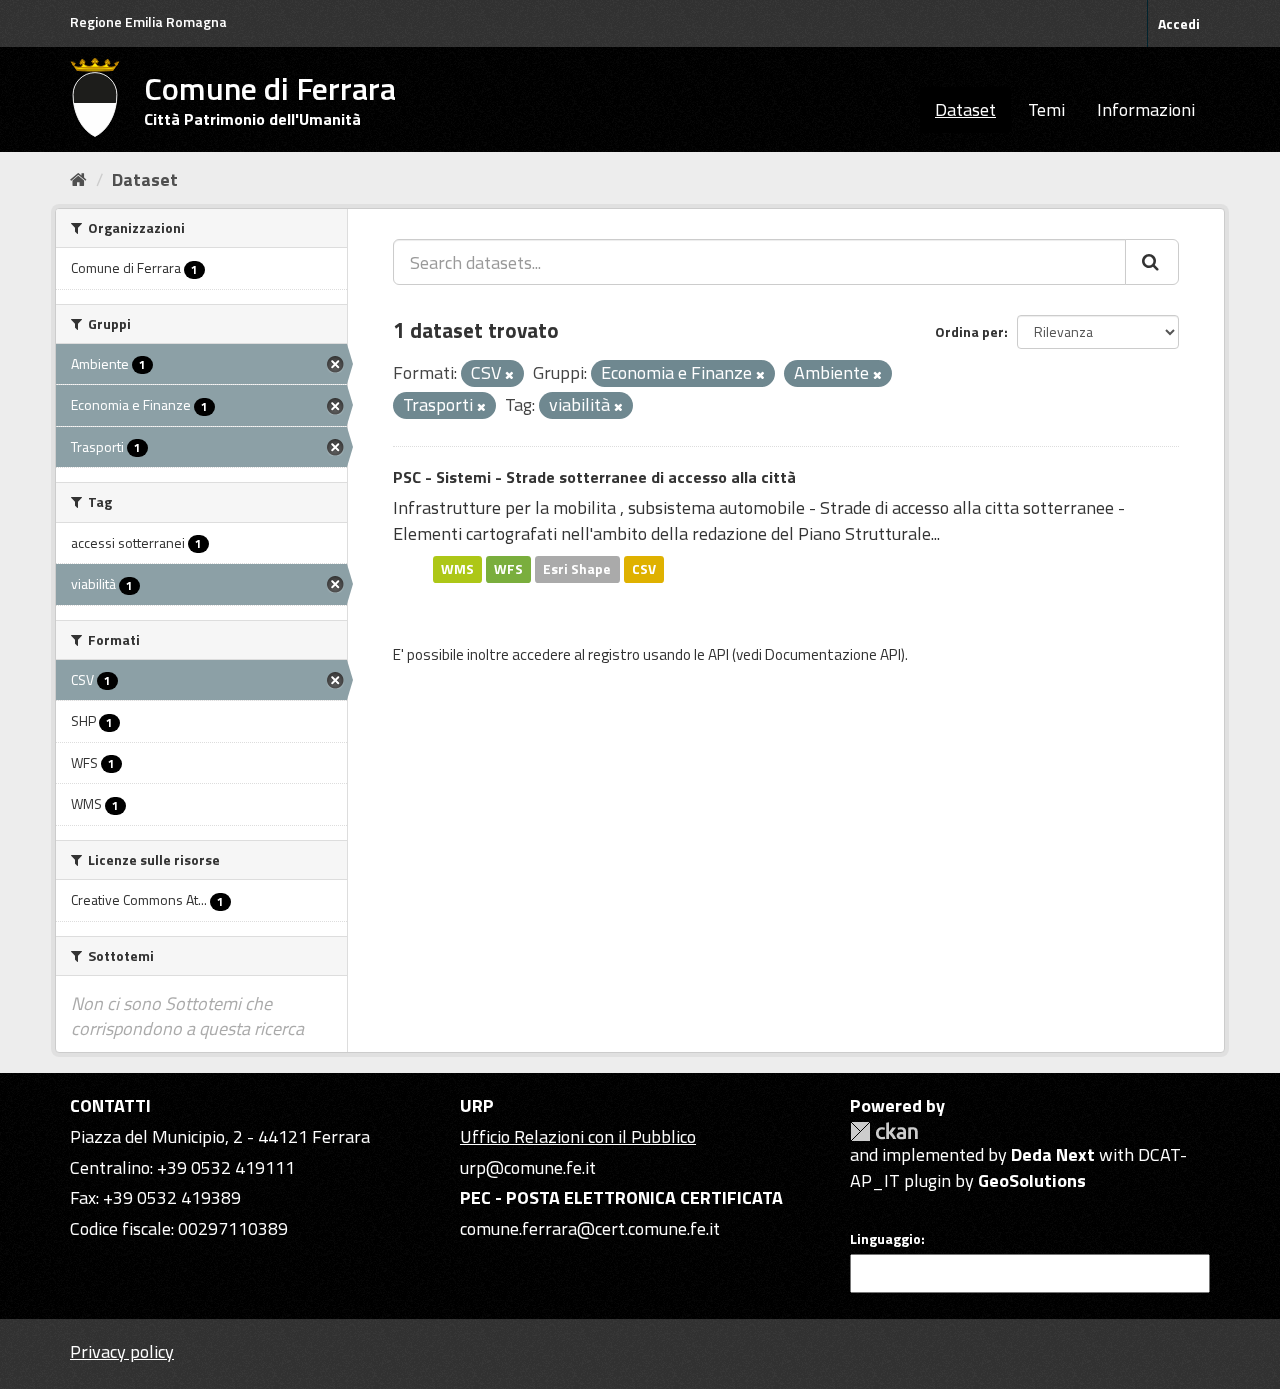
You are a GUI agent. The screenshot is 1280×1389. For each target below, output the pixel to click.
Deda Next (1053, 1154)
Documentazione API (833, 654)
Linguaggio (885, 1239)
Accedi (1179, 23)
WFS (508, 569)
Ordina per (969, 331)
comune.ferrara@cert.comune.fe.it (590, 1228)
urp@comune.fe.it (528, 1167)
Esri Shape (577, 569)
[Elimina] (509, 375)
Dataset (965, 109)
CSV (644, 569)
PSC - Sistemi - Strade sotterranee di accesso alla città (594, 477)
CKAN (884, 1131)
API (718, 654)
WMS (457, 569)
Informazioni (1146, 109)
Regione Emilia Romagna (148, 21)
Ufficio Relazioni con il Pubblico (578, 1136)
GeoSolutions (1032, 1180)
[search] (1152, 262)
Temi (1046, 109)
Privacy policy (122, 1351)
